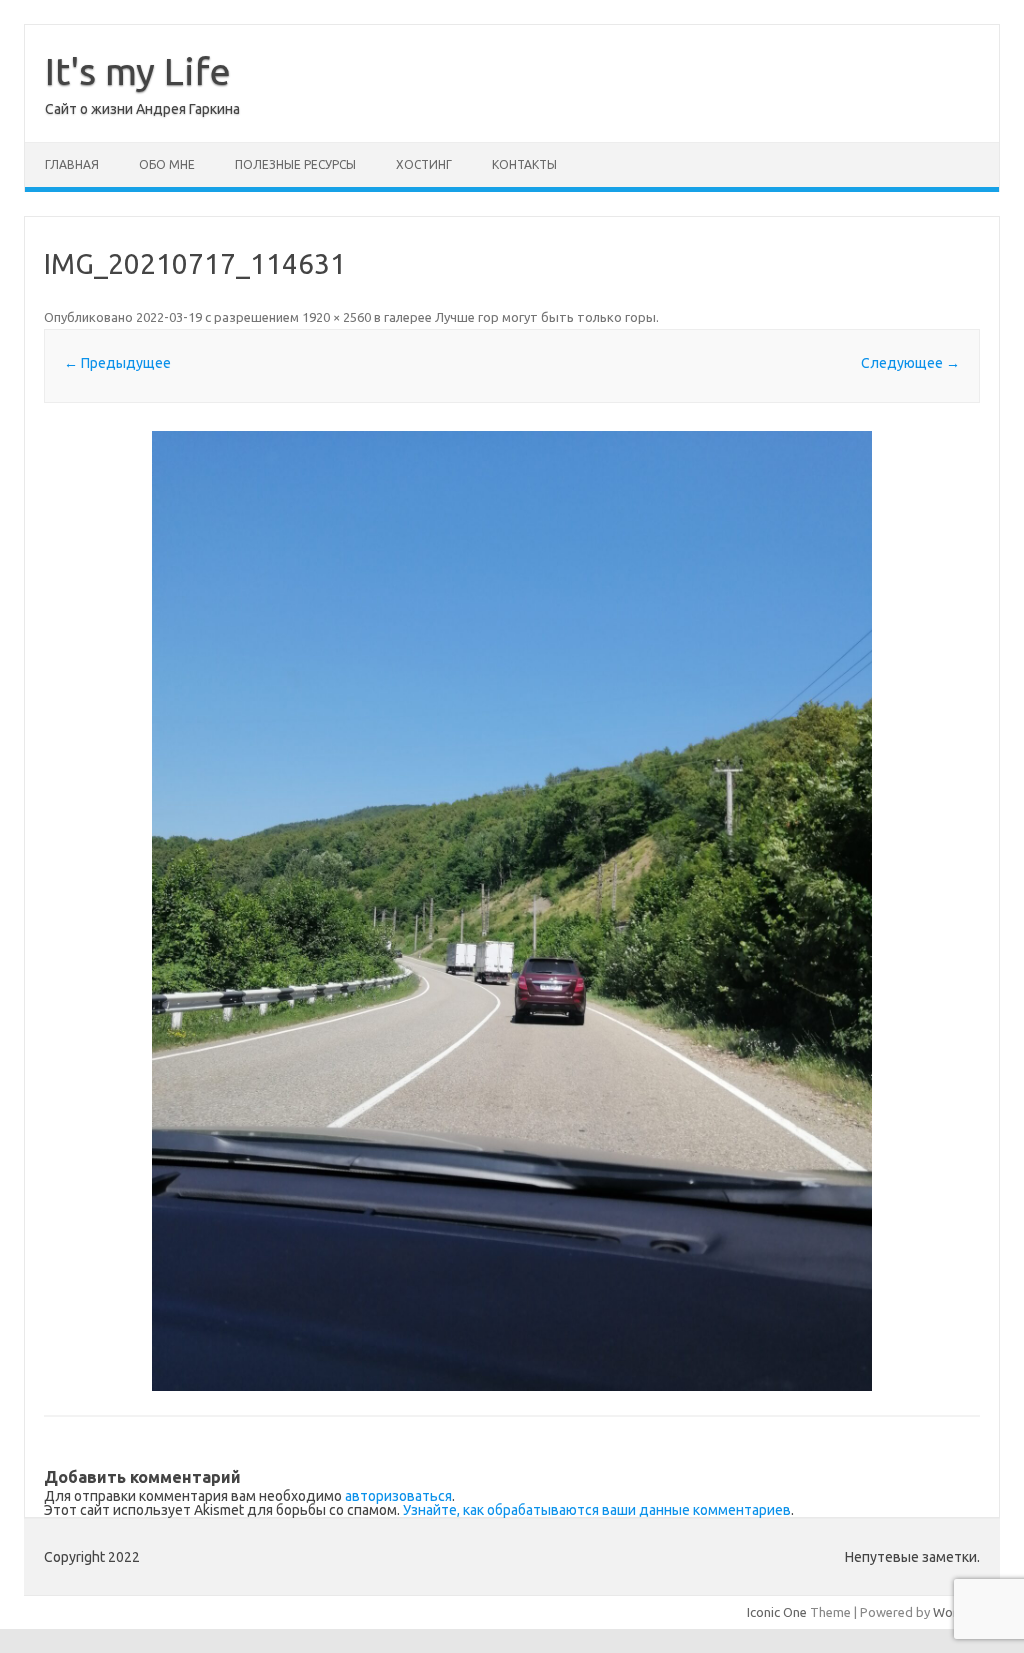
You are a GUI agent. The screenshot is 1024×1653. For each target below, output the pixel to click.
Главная (72, 164)
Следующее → (910, 363)
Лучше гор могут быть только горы (545, 317)
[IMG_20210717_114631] (511, 911)
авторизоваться (398, 1496)
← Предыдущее (117, 363)
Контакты (524, 164)
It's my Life (138, 71)
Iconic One (777, 1612)
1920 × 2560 (336, 317)
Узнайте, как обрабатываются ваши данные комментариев (597, 1510)
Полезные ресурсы (295, 164)
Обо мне (167, 164)
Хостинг (424, 164)
